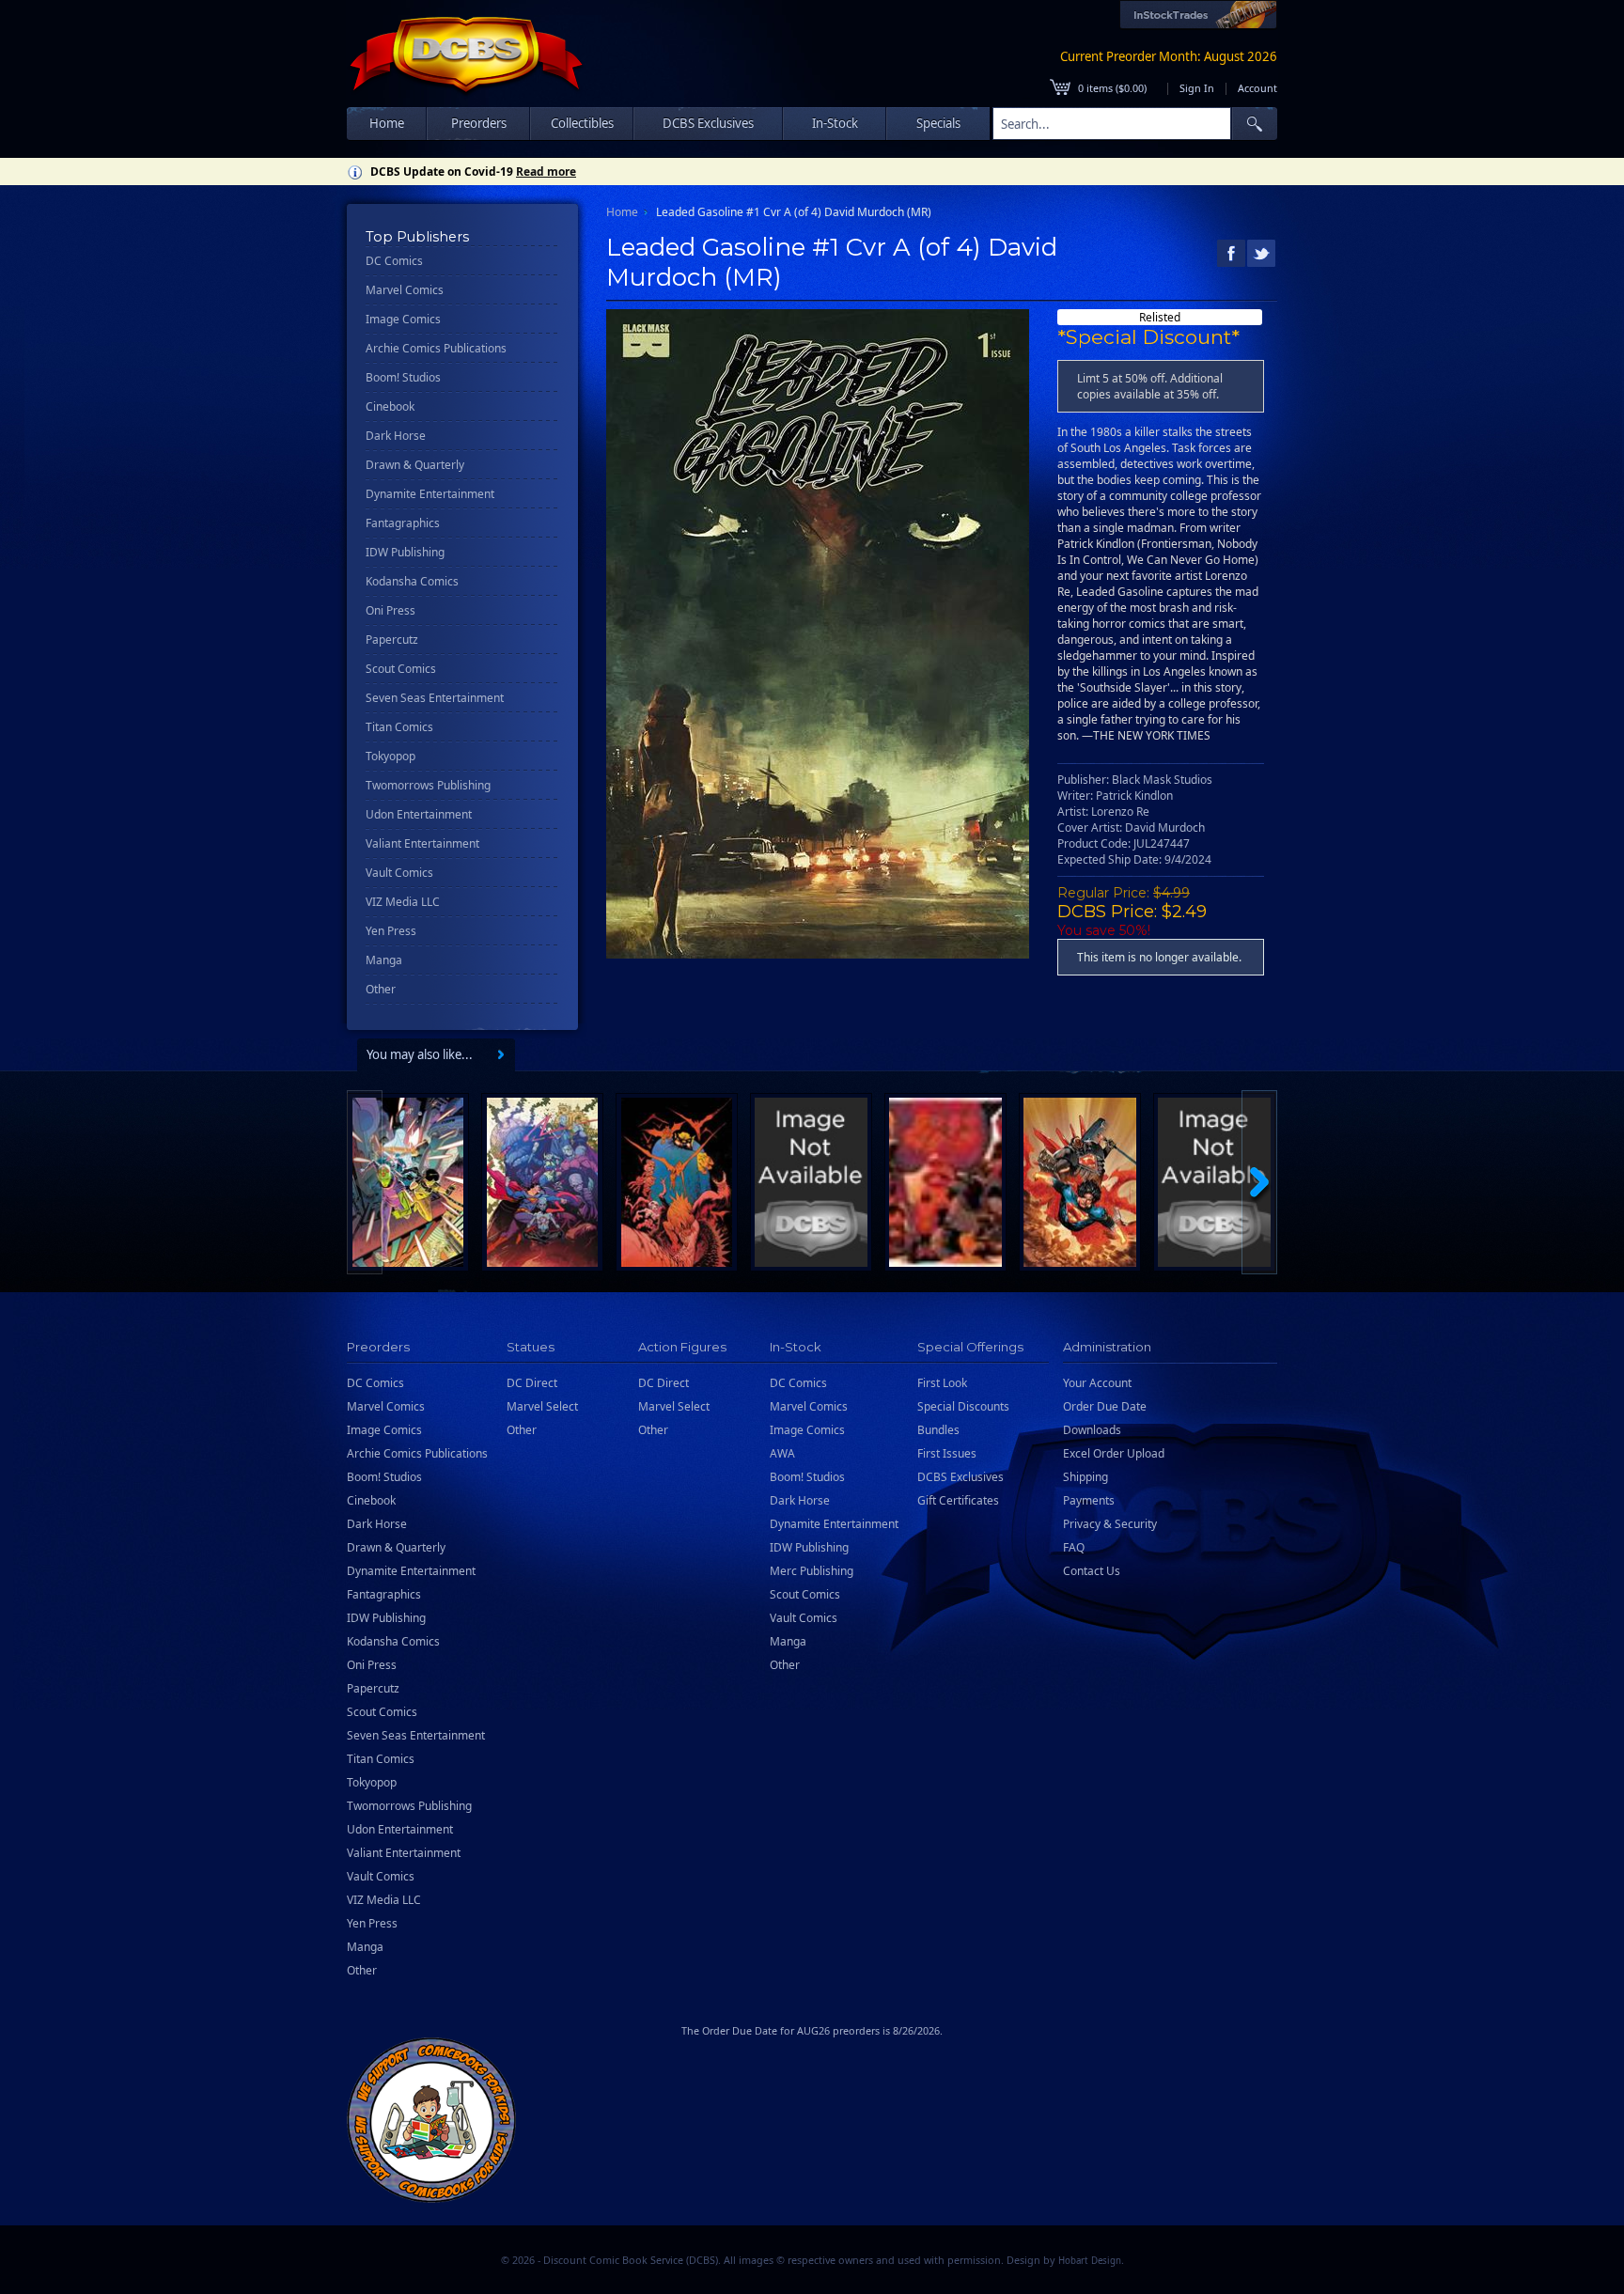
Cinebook (390, 406)
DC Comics (394, 261)
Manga (384, 960)
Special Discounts (963, 1406)
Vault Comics (399, 873)
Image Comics (403, 319)
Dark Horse (396, 436)
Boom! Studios (403, 377)
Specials (938, 123)
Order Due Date (1105, 1406)
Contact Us (1092, 1571)
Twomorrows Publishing (428, 785)
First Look (942, 1383)
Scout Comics (401, 669)
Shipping (1085, 1477)
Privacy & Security (1110, 1524)
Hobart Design (1090, 2261)
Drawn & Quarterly (415, 465)
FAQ (1074, 1547)
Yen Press (391, 931)
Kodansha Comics (412, 581)
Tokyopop (390, 756)
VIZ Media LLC (403, 902)
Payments (1089, 1500)
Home (387, 123)
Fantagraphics (403, 523)
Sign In (1197, 88)
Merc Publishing (812, 1571)
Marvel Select (542, 1406)
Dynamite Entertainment (430, 494)
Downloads (1092, 1430)
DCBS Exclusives (960, 1477)
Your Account (1097, 1383)
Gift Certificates (958, 1500)
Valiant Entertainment (422, 843)
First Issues (947, 1453)
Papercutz (392, 640)
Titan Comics (399, 727)
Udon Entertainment (419, 814)
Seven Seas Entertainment (435, 698)
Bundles (938, 1430)
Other (381, 989)
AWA (782, 1453)
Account (1257, 88)
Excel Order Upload (1114, 1453)
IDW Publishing (405, 552)
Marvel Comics (405, 290)
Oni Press (390, 610)
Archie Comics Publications (436, 348)
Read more (546, 172)
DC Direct (532, 1383)
